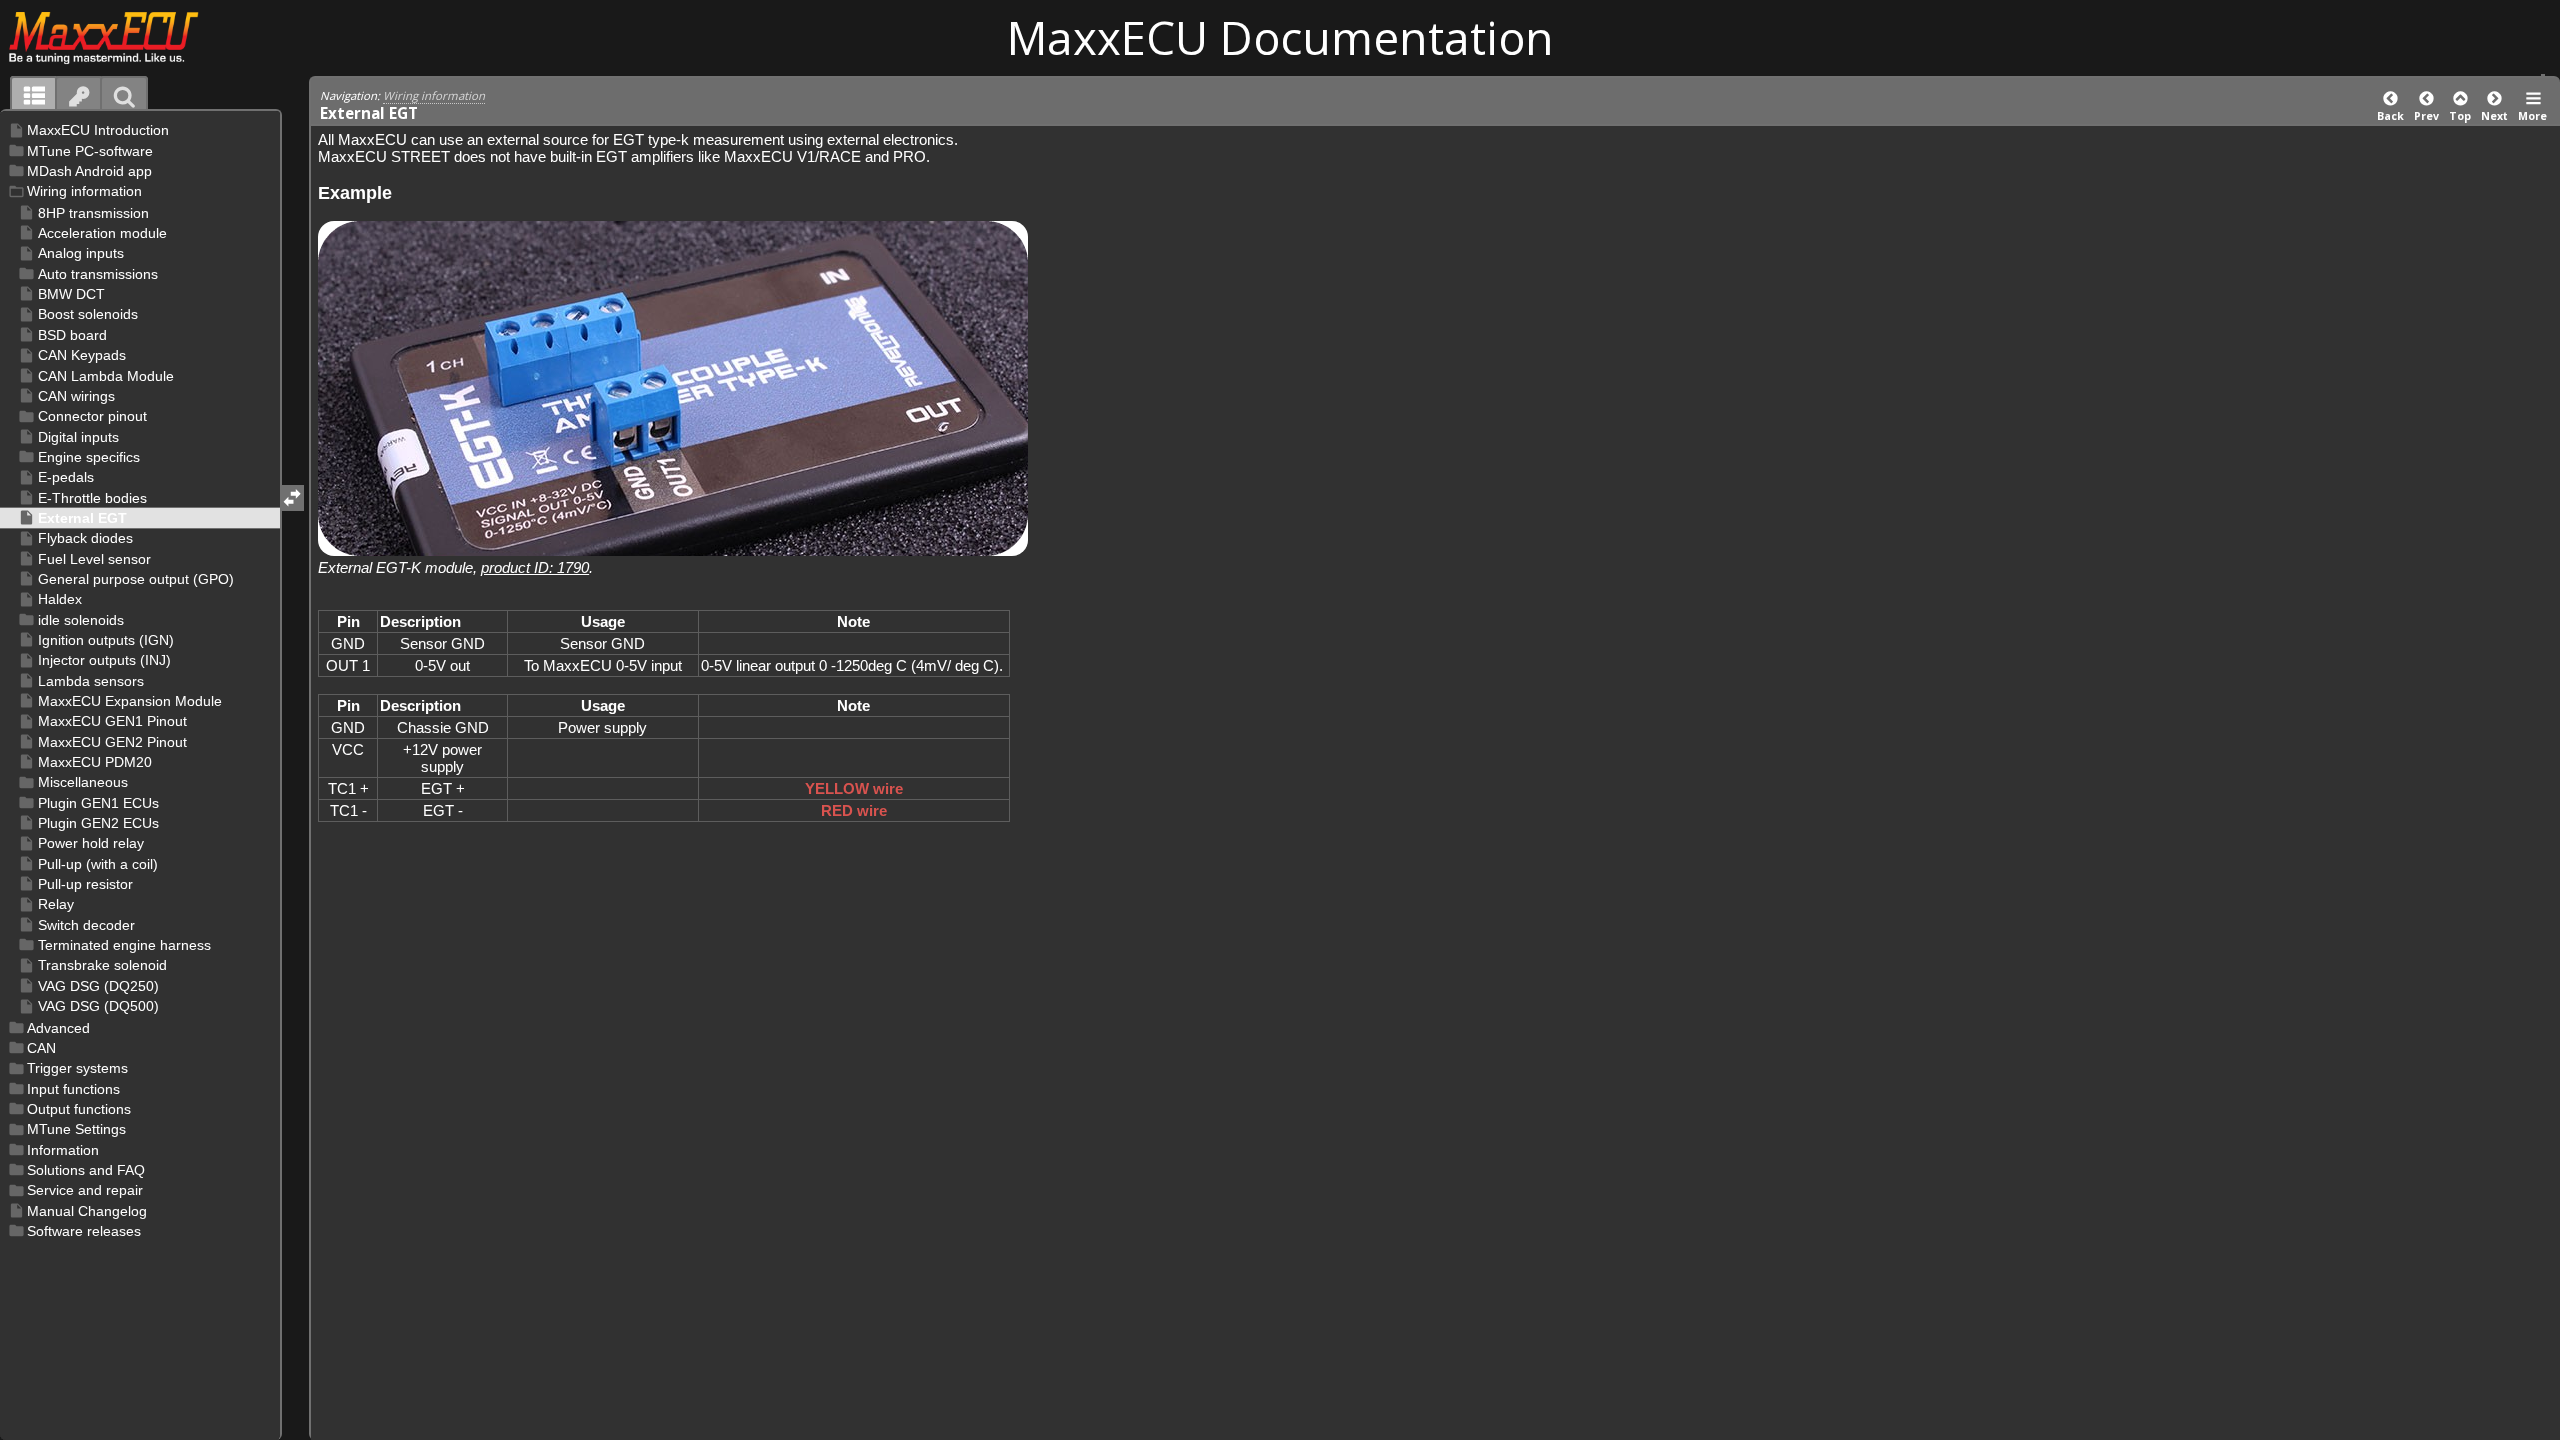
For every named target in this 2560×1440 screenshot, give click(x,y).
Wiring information (434, 95)
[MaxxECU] (114, 37)
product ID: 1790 (535, 567)
